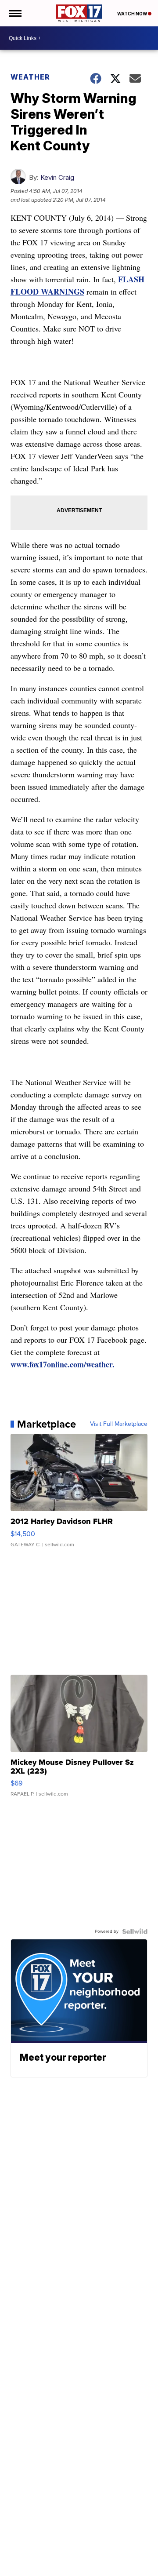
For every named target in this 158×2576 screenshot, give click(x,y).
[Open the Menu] (15, 13)
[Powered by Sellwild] (135, 1931)
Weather (30, 77)
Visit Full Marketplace (119, 1424)
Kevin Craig (57, 177)
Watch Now (133, 14)
